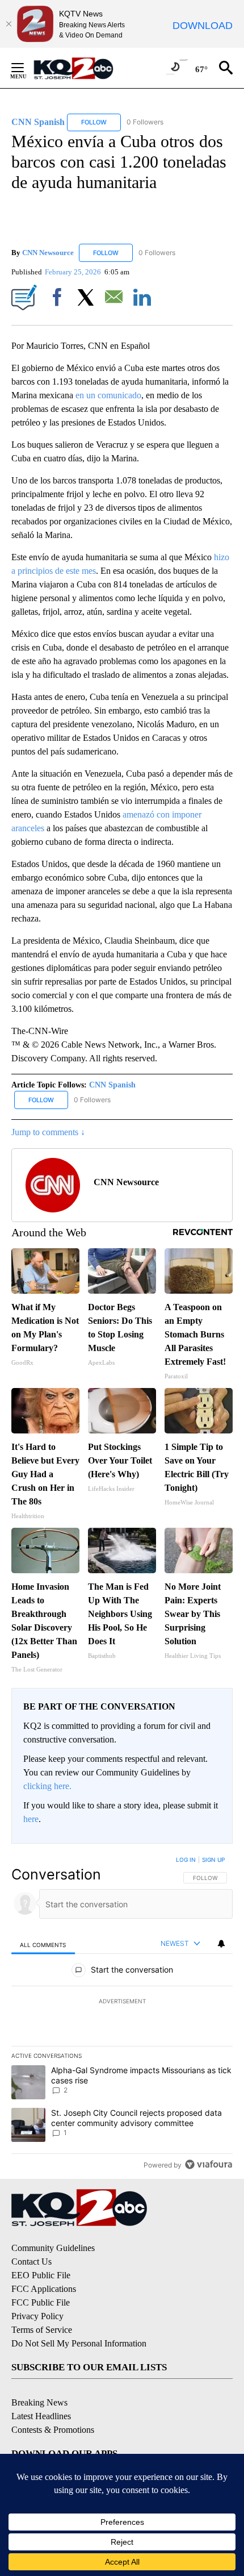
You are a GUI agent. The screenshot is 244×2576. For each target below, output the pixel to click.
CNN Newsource (48, 253)
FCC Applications (44, 2289)
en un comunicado (108, 395)
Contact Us (31, 2262)
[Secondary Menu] (26, 68)
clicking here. (47, 1786)
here (31, 1819)
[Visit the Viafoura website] (209, 2164)
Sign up (213, 1860)
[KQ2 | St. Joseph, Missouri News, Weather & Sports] (80, 68)
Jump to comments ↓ (48, 1132)
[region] (122, 2015)
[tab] (43, 1944)
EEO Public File (41, 2275)
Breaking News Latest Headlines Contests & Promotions (53, 2416)
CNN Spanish (112, 1085)
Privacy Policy (37, 2316)
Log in (186, 1860)
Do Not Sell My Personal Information (79, 2343)
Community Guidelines (53, 2248)
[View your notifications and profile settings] (221, 1944)
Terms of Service (42, 2330)
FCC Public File (41, 2302)
